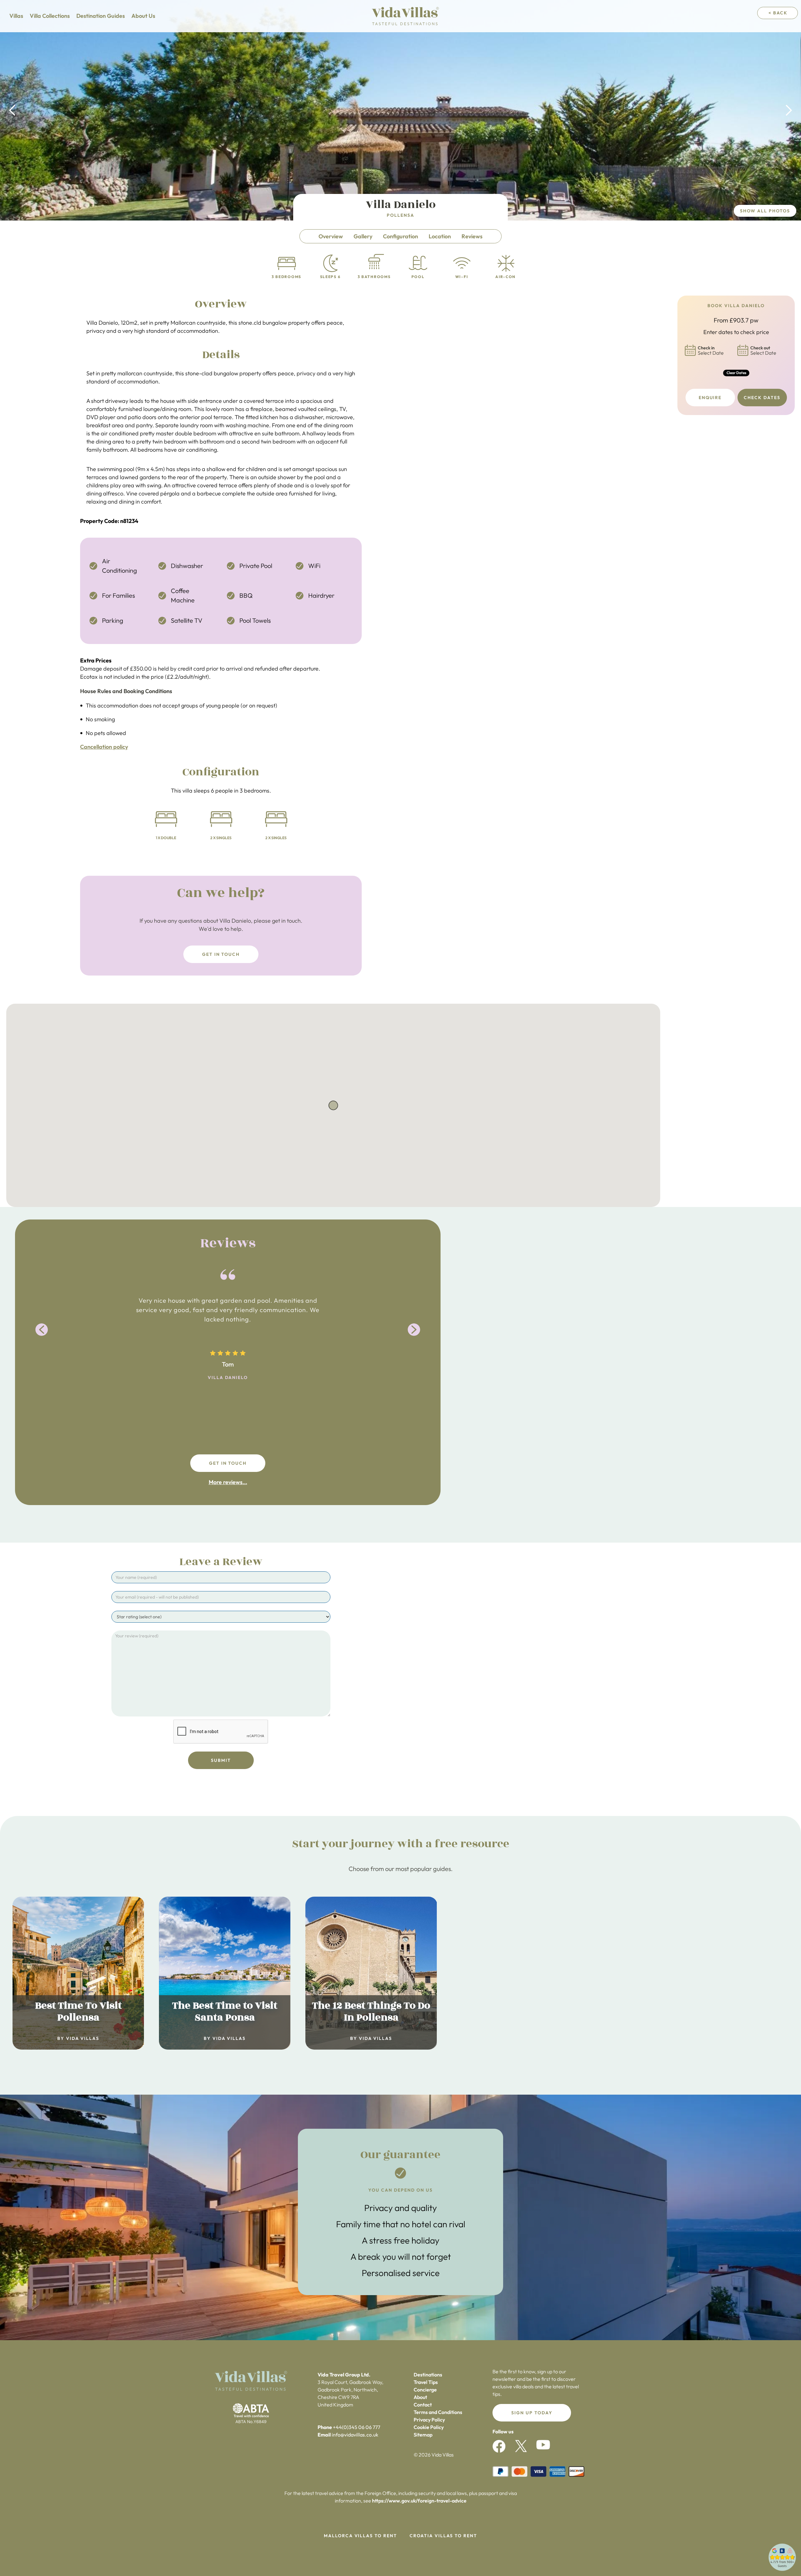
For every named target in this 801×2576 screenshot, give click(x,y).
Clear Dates (736, 373)
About (420, 2397)
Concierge (425, 2390)
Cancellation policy (104, 747)
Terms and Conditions (438, 2412)
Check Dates (762, 398)
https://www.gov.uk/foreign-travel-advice (419, 2501)
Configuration (400, 236)
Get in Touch (228, 1463)
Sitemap (423, 2435)
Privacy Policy (429, 2420)
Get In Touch (221, 954)
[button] (13, 110)
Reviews (472, 236)
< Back (778, 13)
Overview (331, 236)
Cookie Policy (429, 2427)
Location (440, 236)
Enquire (710, 398)
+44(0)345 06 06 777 (357, 2427)
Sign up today (532, 2413)
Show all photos (765, 211)
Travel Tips (426, 2382)
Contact (423, 2405)
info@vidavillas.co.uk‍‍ (355, 2435)
